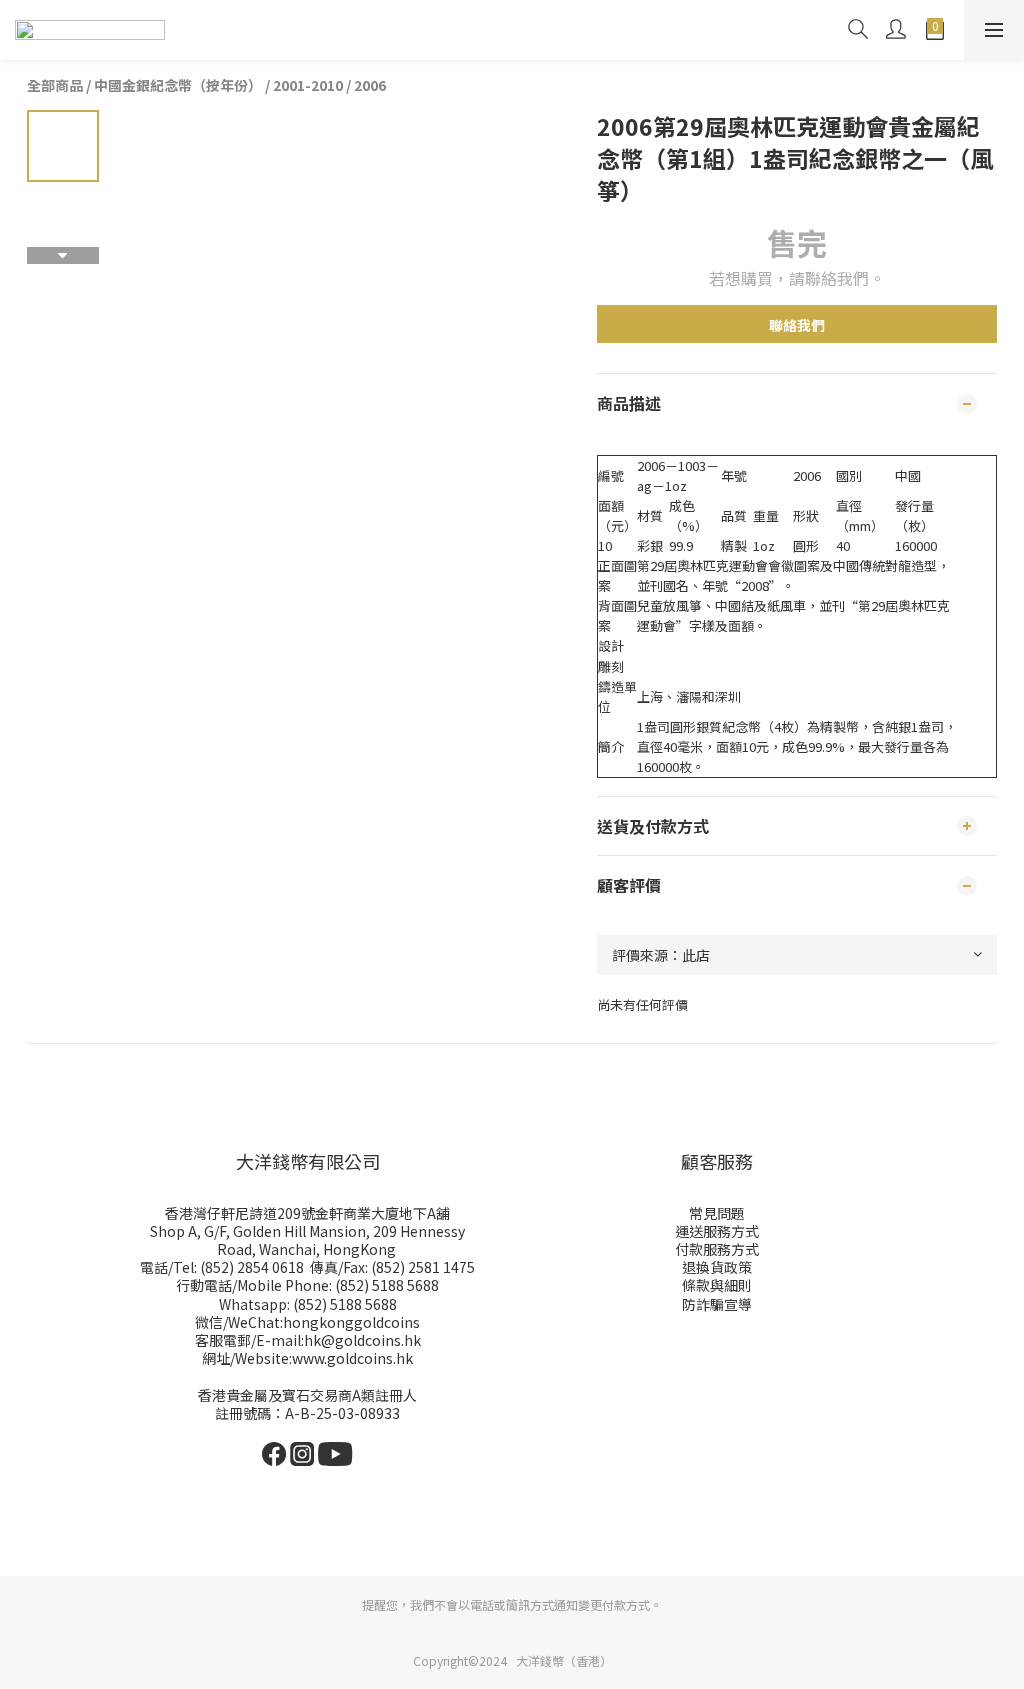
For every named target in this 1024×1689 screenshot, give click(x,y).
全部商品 (55, 85)
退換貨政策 (717, 1267)
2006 (370, 85)
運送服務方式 (717, 1231)
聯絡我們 (797, 325)
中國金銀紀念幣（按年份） (178, 85)
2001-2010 (308, 85)
